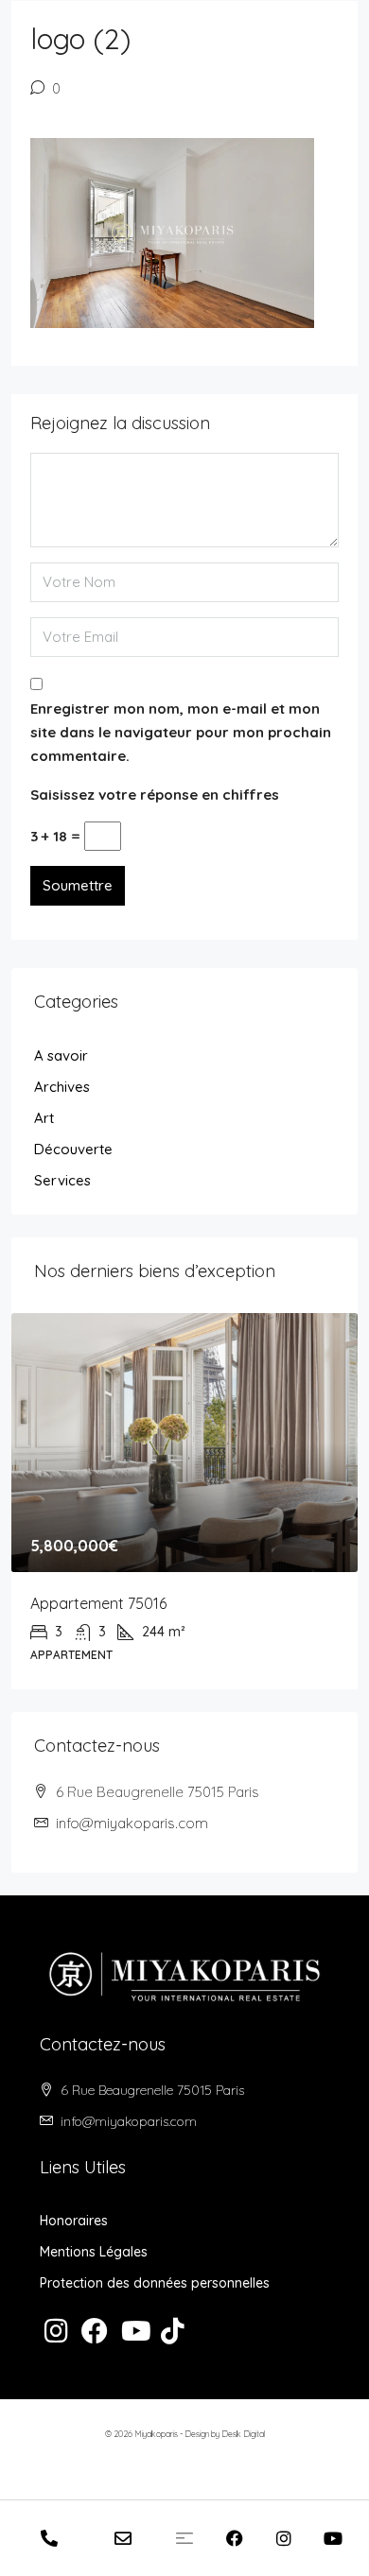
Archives (62, 1087)
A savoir (61, 1055)
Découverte (73, 1149)
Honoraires (74, 2221)
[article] (184, 1502)
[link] (184, 1443)
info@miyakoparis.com (132, 1823)
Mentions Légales (94, 2252)
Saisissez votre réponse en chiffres (155, 795)
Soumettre (78, 885)
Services (62, 1180)
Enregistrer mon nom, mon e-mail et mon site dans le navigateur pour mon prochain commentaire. (181, 732)
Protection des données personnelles (155, 2283)
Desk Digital (243, 2434)
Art (44, 1118)
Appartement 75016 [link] (98, 1603)
